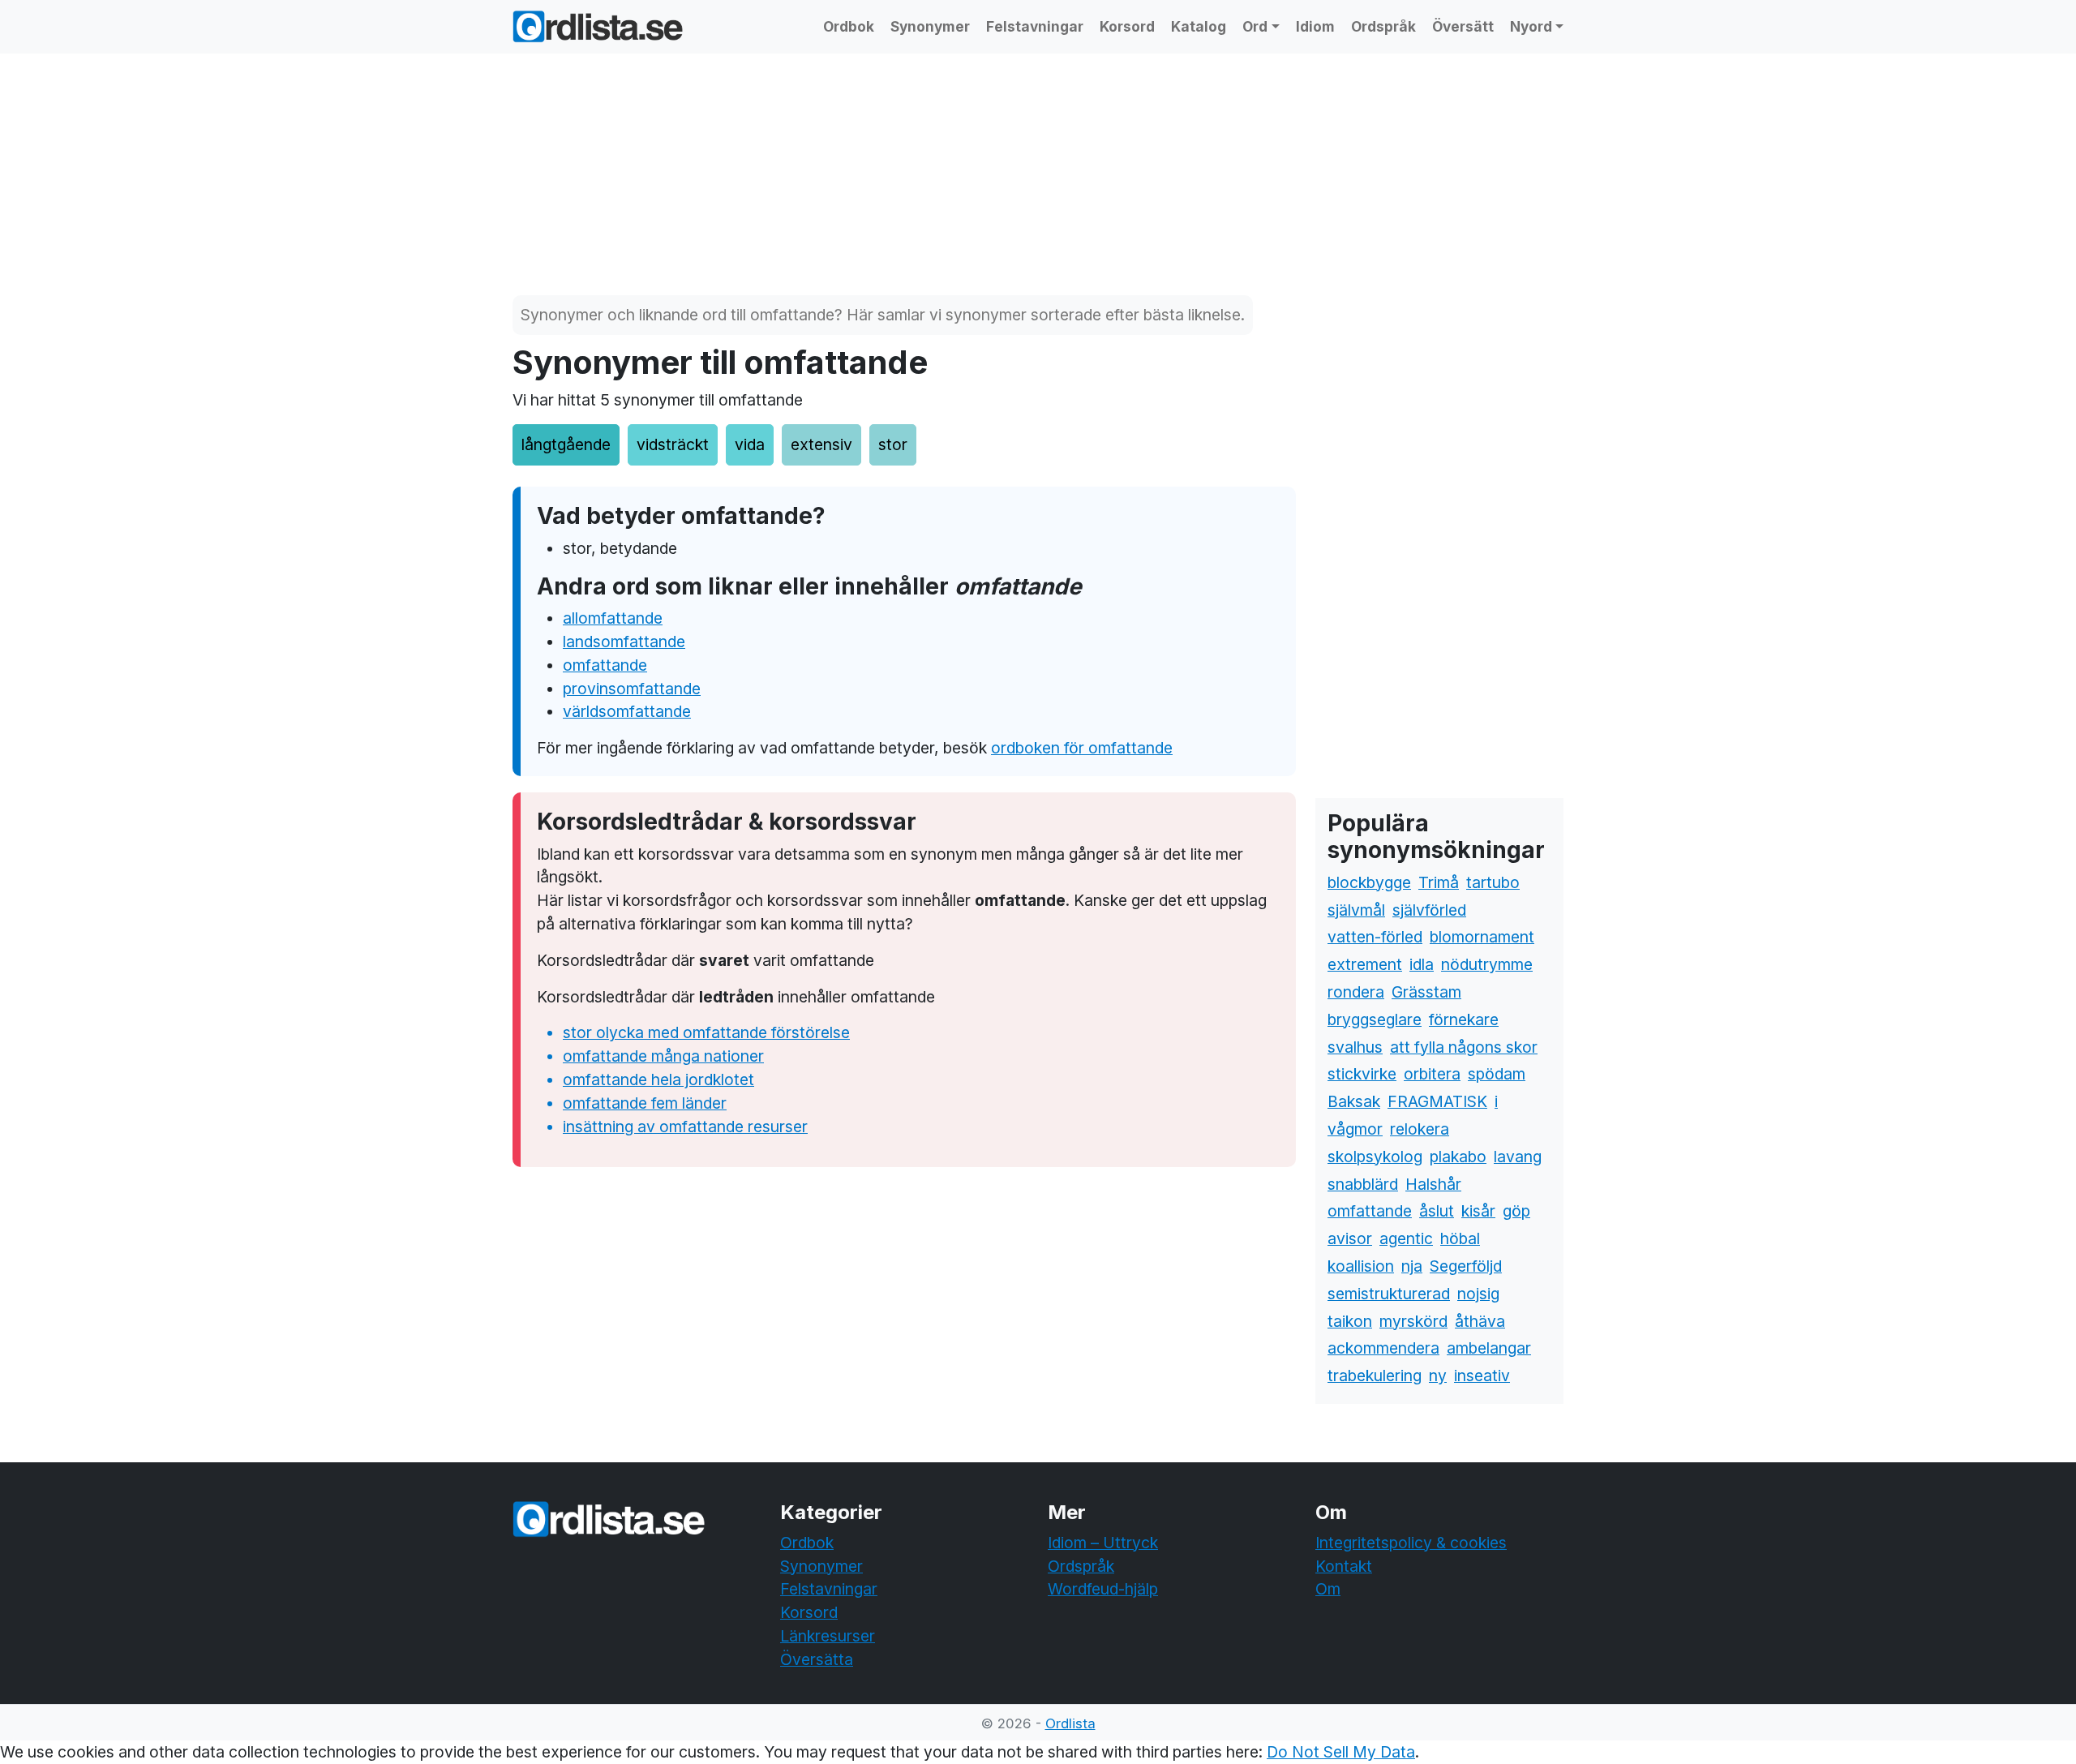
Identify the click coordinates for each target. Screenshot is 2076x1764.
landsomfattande (624, 642)
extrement (1365, 964)
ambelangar (1489, 1348)
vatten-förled (1375, 937)
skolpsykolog (1375, 1157)
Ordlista (1070, 1723)
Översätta (817, 1659)
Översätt (1463, 26)
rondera (1356, 992)
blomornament (1482, 937)
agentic (1406, 1238)
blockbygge (1369, 882)
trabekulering (1375, 1376)
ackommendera (1383, 1348)
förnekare (1464, 1019)
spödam (1497, 1074)
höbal (1460, 1238)
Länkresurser (828, 1636)
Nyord (1531, 26)
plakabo (1458, 1157)
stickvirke (1362, 1074)
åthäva (1480, 1321)
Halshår (1433, 1184)
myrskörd (1413, 1321)
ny (1438, 1376)
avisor (1350, 1238)
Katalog (1199, 26)
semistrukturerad (1389, 1294)
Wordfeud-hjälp (1103, 1589)
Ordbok (849, 26)
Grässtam (1426, 992)
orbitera (1432, 1074)
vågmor (1355, 1129)
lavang (1518, 1157)
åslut (1437, 1211)
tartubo (1493, 882)
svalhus (1355, 1047)
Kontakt (1344, 1566)
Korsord (1127, 26)
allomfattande (613, 618)
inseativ (1482, 1376)
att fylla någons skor (1464, 1047)
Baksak (1354, 1101)
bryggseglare (1375, 1019)
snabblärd (1363, 1184)
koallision (1361, 1266)
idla (1422, 964)
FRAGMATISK (1437, 1101)
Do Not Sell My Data (1341, 1752)
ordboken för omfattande (1082, 748)
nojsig (1478, 1294)
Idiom (1315, 26)
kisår (1478, 1211)
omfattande (605, 665)
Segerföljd (1466, 1266)
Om (1328, 1589)
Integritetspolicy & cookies (1411, 1543)
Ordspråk (1383, 26)
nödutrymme (1487, 964)
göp (1516, 1211)
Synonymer (930, 26)
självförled (1429, 910)
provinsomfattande (632, 689)
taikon (1350, 1321)
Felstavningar (1035, 26)
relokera (1420, 1129)
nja (1412, 1266)
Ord (1255, 26)
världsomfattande (627, 711)
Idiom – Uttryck (1103, 1543)
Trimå (1439, 882)
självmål (1356, 910)
